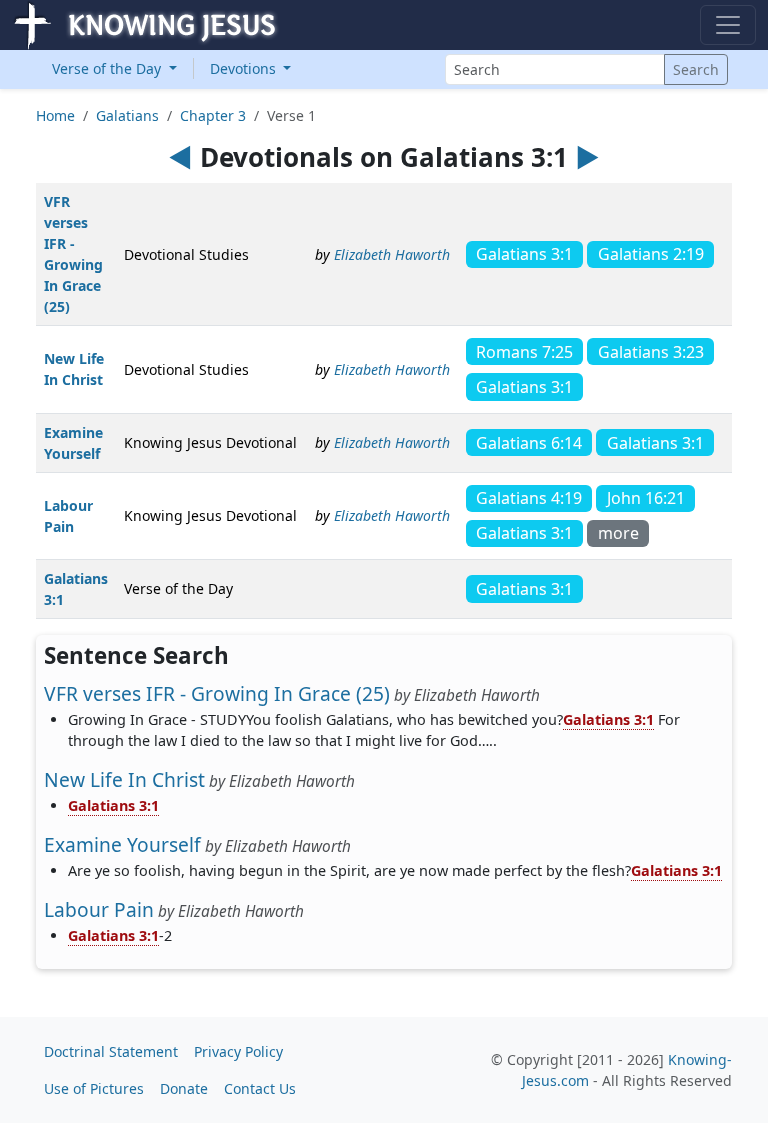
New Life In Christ (124, 779)
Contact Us (260, 1088)
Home (55, 115)
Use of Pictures (94, 1088)
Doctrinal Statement (111, 1051)
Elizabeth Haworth (392, 254)
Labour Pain (99, 909)
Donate (184, 1088)
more (618, 533)
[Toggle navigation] (728, 25)
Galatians (127, 115)
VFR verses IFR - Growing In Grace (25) (217, 693)
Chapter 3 (213, 115)
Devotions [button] (245, 68)
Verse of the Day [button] (108, 68)
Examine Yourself (122, 844)
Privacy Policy (238, 1051)
